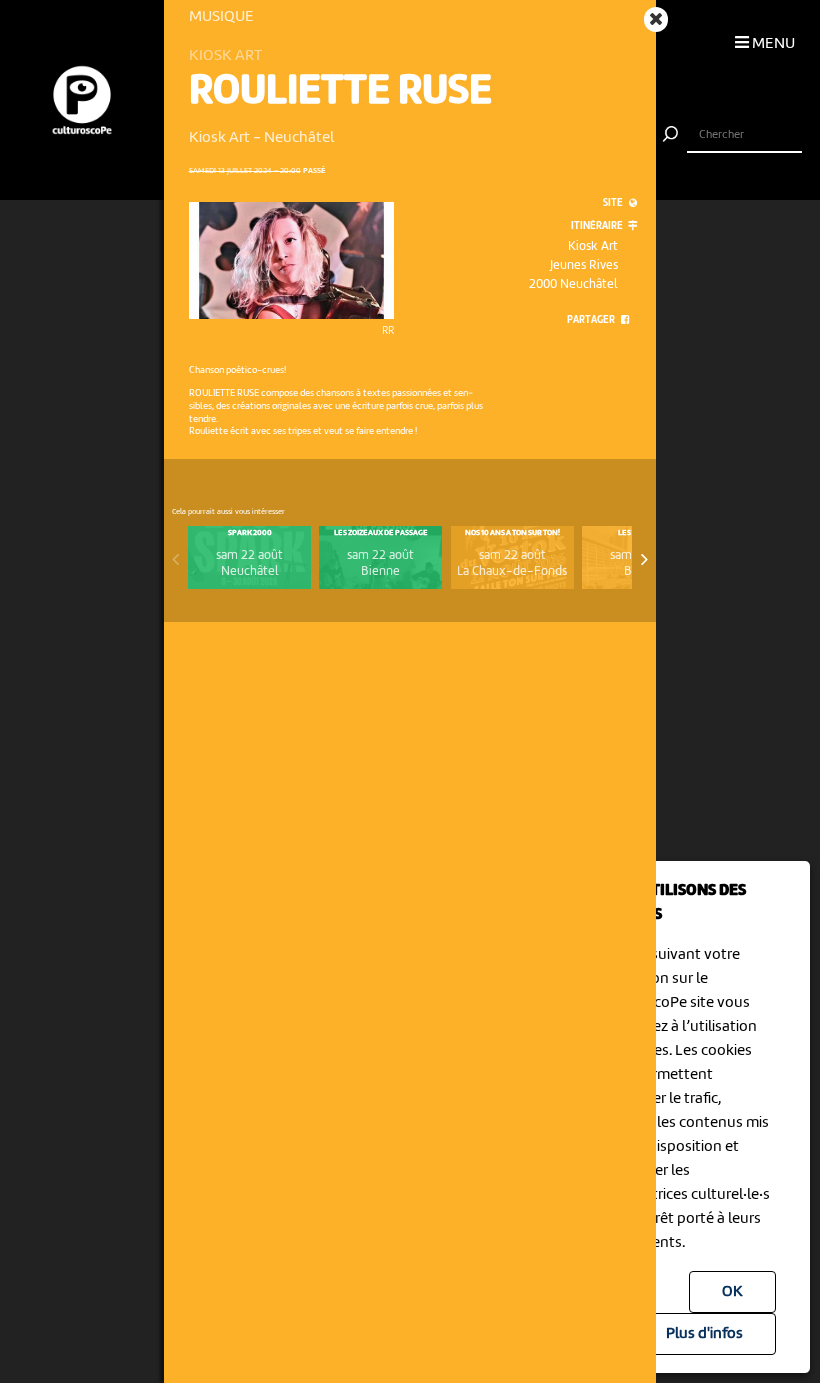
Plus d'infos (704, 1334)
